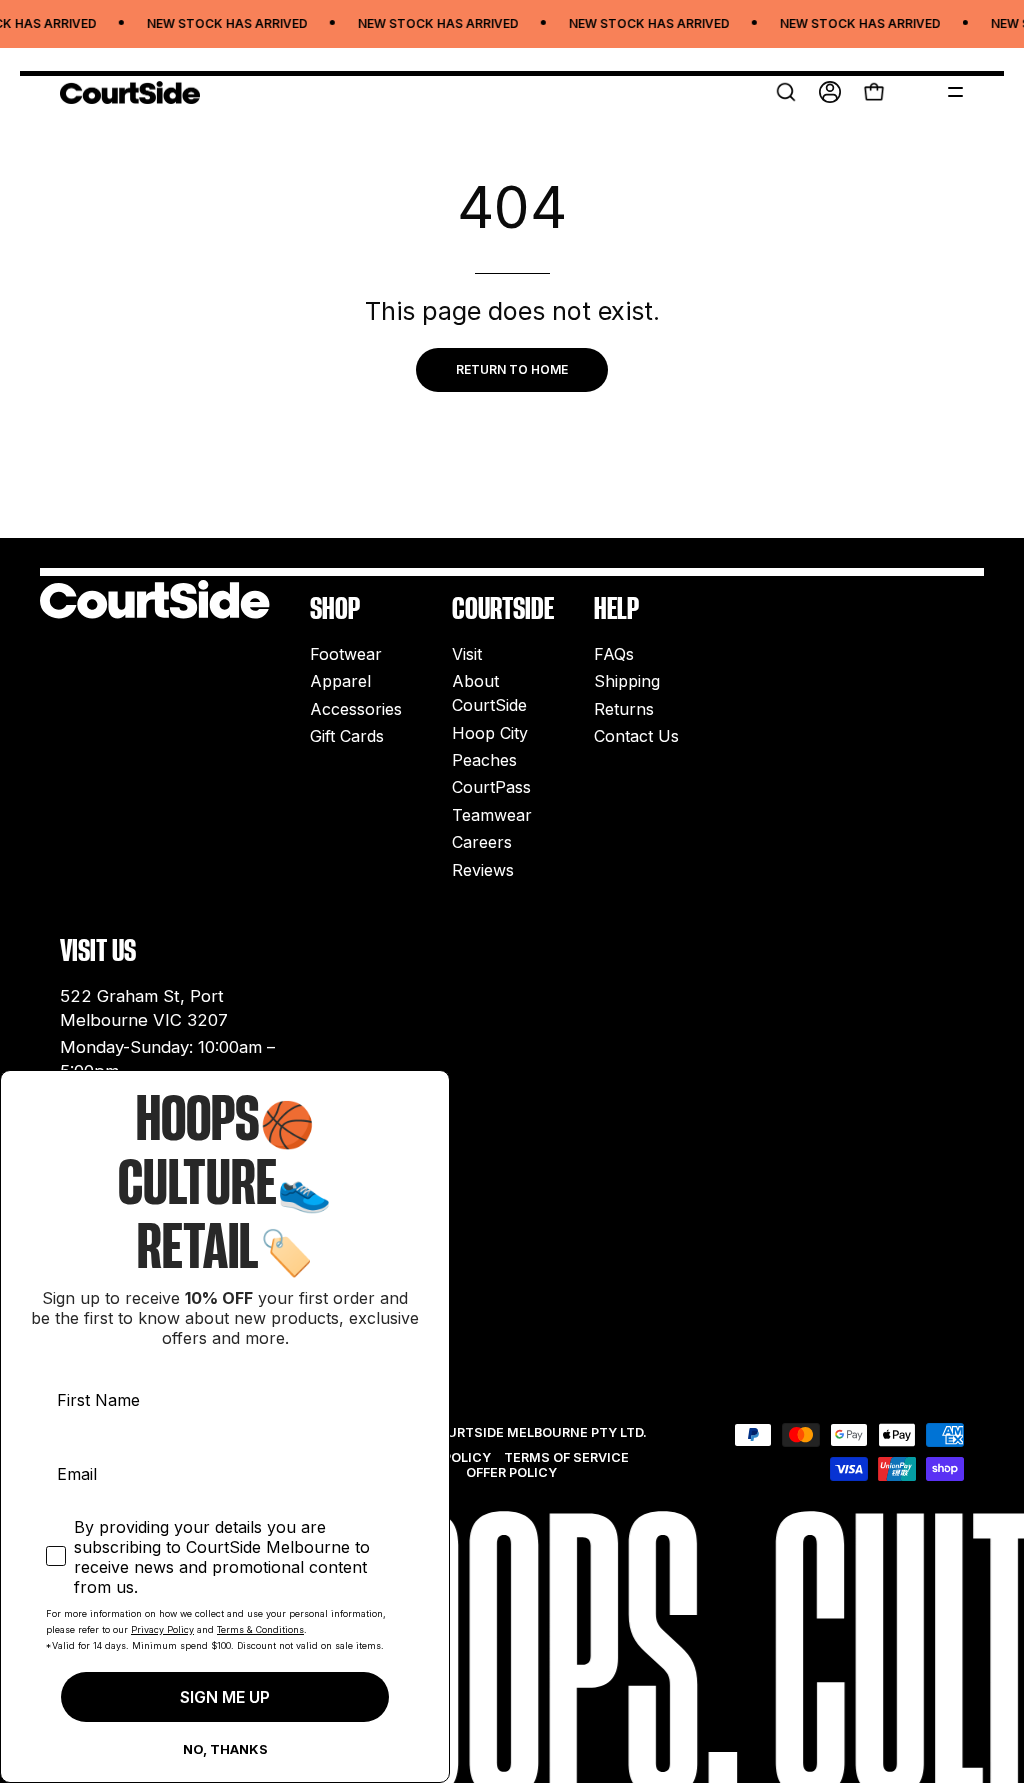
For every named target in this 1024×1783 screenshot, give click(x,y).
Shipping (627, 682)
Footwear (346, 654)
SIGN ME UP (225, 1697)
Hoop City (490, 733)
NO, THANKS (225, 1749)
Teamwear (492, 815)
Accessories (356, 709)
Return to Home (512, 369)
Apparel (340, 682)
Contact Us (636, 736)
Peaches (484, 760)
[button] (786, 92)
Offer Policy (511, 1472)
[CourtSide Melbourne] (130, 92)
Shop (335, 608)
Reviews (483, 870)
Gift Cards (347, 736)
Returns (624, 709)
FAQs (614, 654)
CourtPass (491, 788)
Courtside (503, 608)
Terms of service (566, 1457)
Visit (467, 654)
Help (616, 608)
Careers (482, 842)
